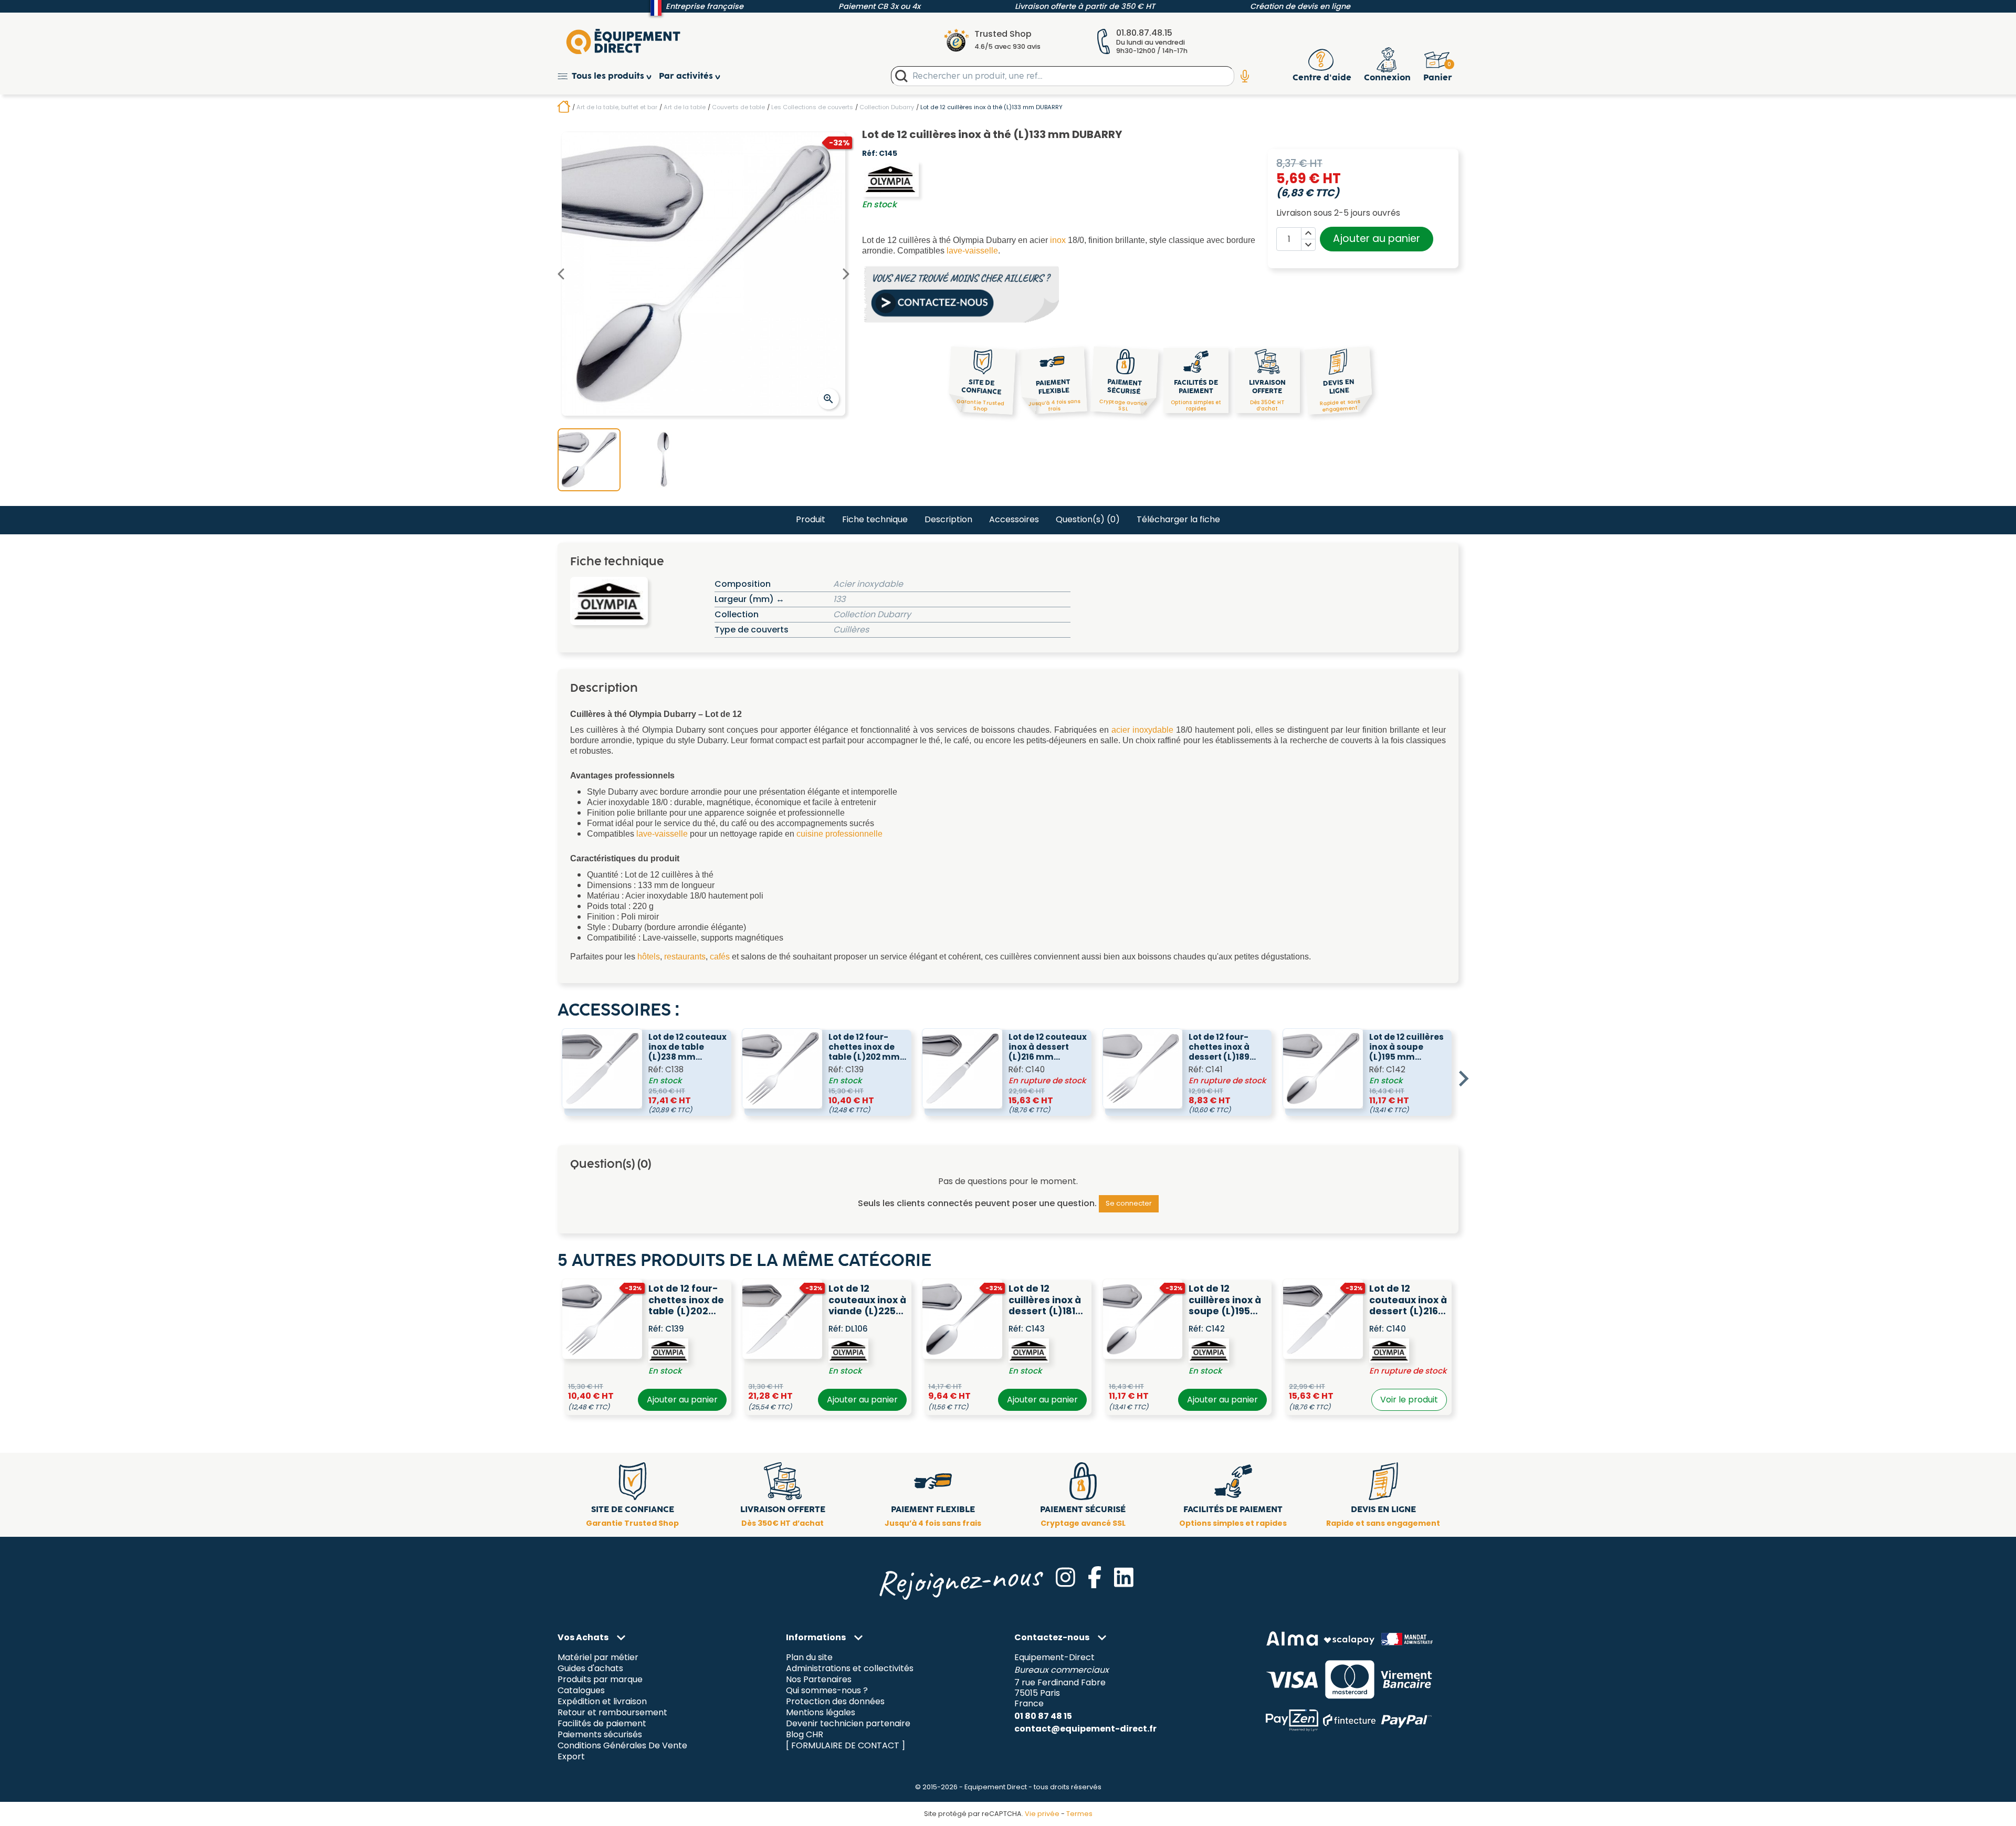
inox (1058, 240)
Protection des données (835, 1702)
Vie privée (1042, 1814)
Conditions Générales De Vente (622, 1745)
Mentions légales (821, 1712)
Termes (1079, 1814)
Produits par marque (600, 1680)
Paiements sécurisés (600, 1734)
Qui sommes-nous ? (827, 1691)
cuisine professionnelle (839, 834)
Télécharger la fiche (1178, 519)
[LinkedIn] (1124, 1577)
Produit (811, 519)
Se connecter (1129, 1203)
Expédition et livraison (602, 1702)
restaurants (685, 957)
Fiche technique (875, 519)
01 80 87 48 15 (1043, 1716)
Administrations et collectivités (850, 1669)
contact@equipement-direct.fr (1085, 1729)
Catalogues (581, 1691)
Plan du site (809, 1658)
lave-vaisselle (972, 251)
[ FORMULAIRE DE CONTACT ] (846, 1745)
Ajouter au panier (1377, 239)
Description (948, 519)
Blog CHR (805, 1734)
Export (571, 1756)
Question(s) (1088, 519)
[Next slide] (1463, 1079)
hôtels (649, 957)
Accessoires (1014, 519)
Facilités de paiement (602, 1723)
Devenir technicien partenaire (848, 1723)
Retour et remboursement (612, 1712)
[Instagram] (1065, 1577)
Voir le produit (1409, 1400)
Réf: (870, 154)
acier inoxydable (1142, 730)
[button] (608, 76)
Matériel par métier (598, 1658)
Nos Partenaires (819, 1680)
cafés (720, 957)
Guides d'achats (590, 1669)
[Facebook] (1095, 1577)
